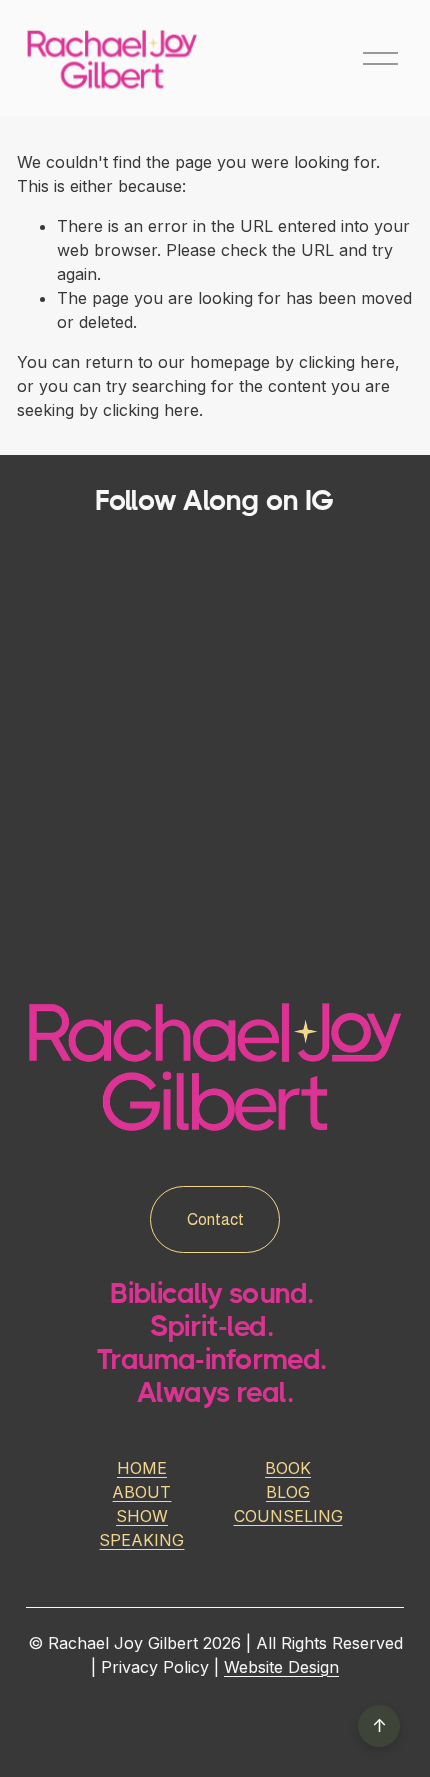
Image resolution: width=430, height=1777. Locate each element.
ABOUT (141, 1492)
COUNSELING (288, 1516)
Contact (215, 1219)
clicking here (347, 362)
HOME (142, 1468)
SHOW (142, 1516)
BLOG (288, 1492)
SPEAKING (141, 1540)
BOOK (288, 1468)
